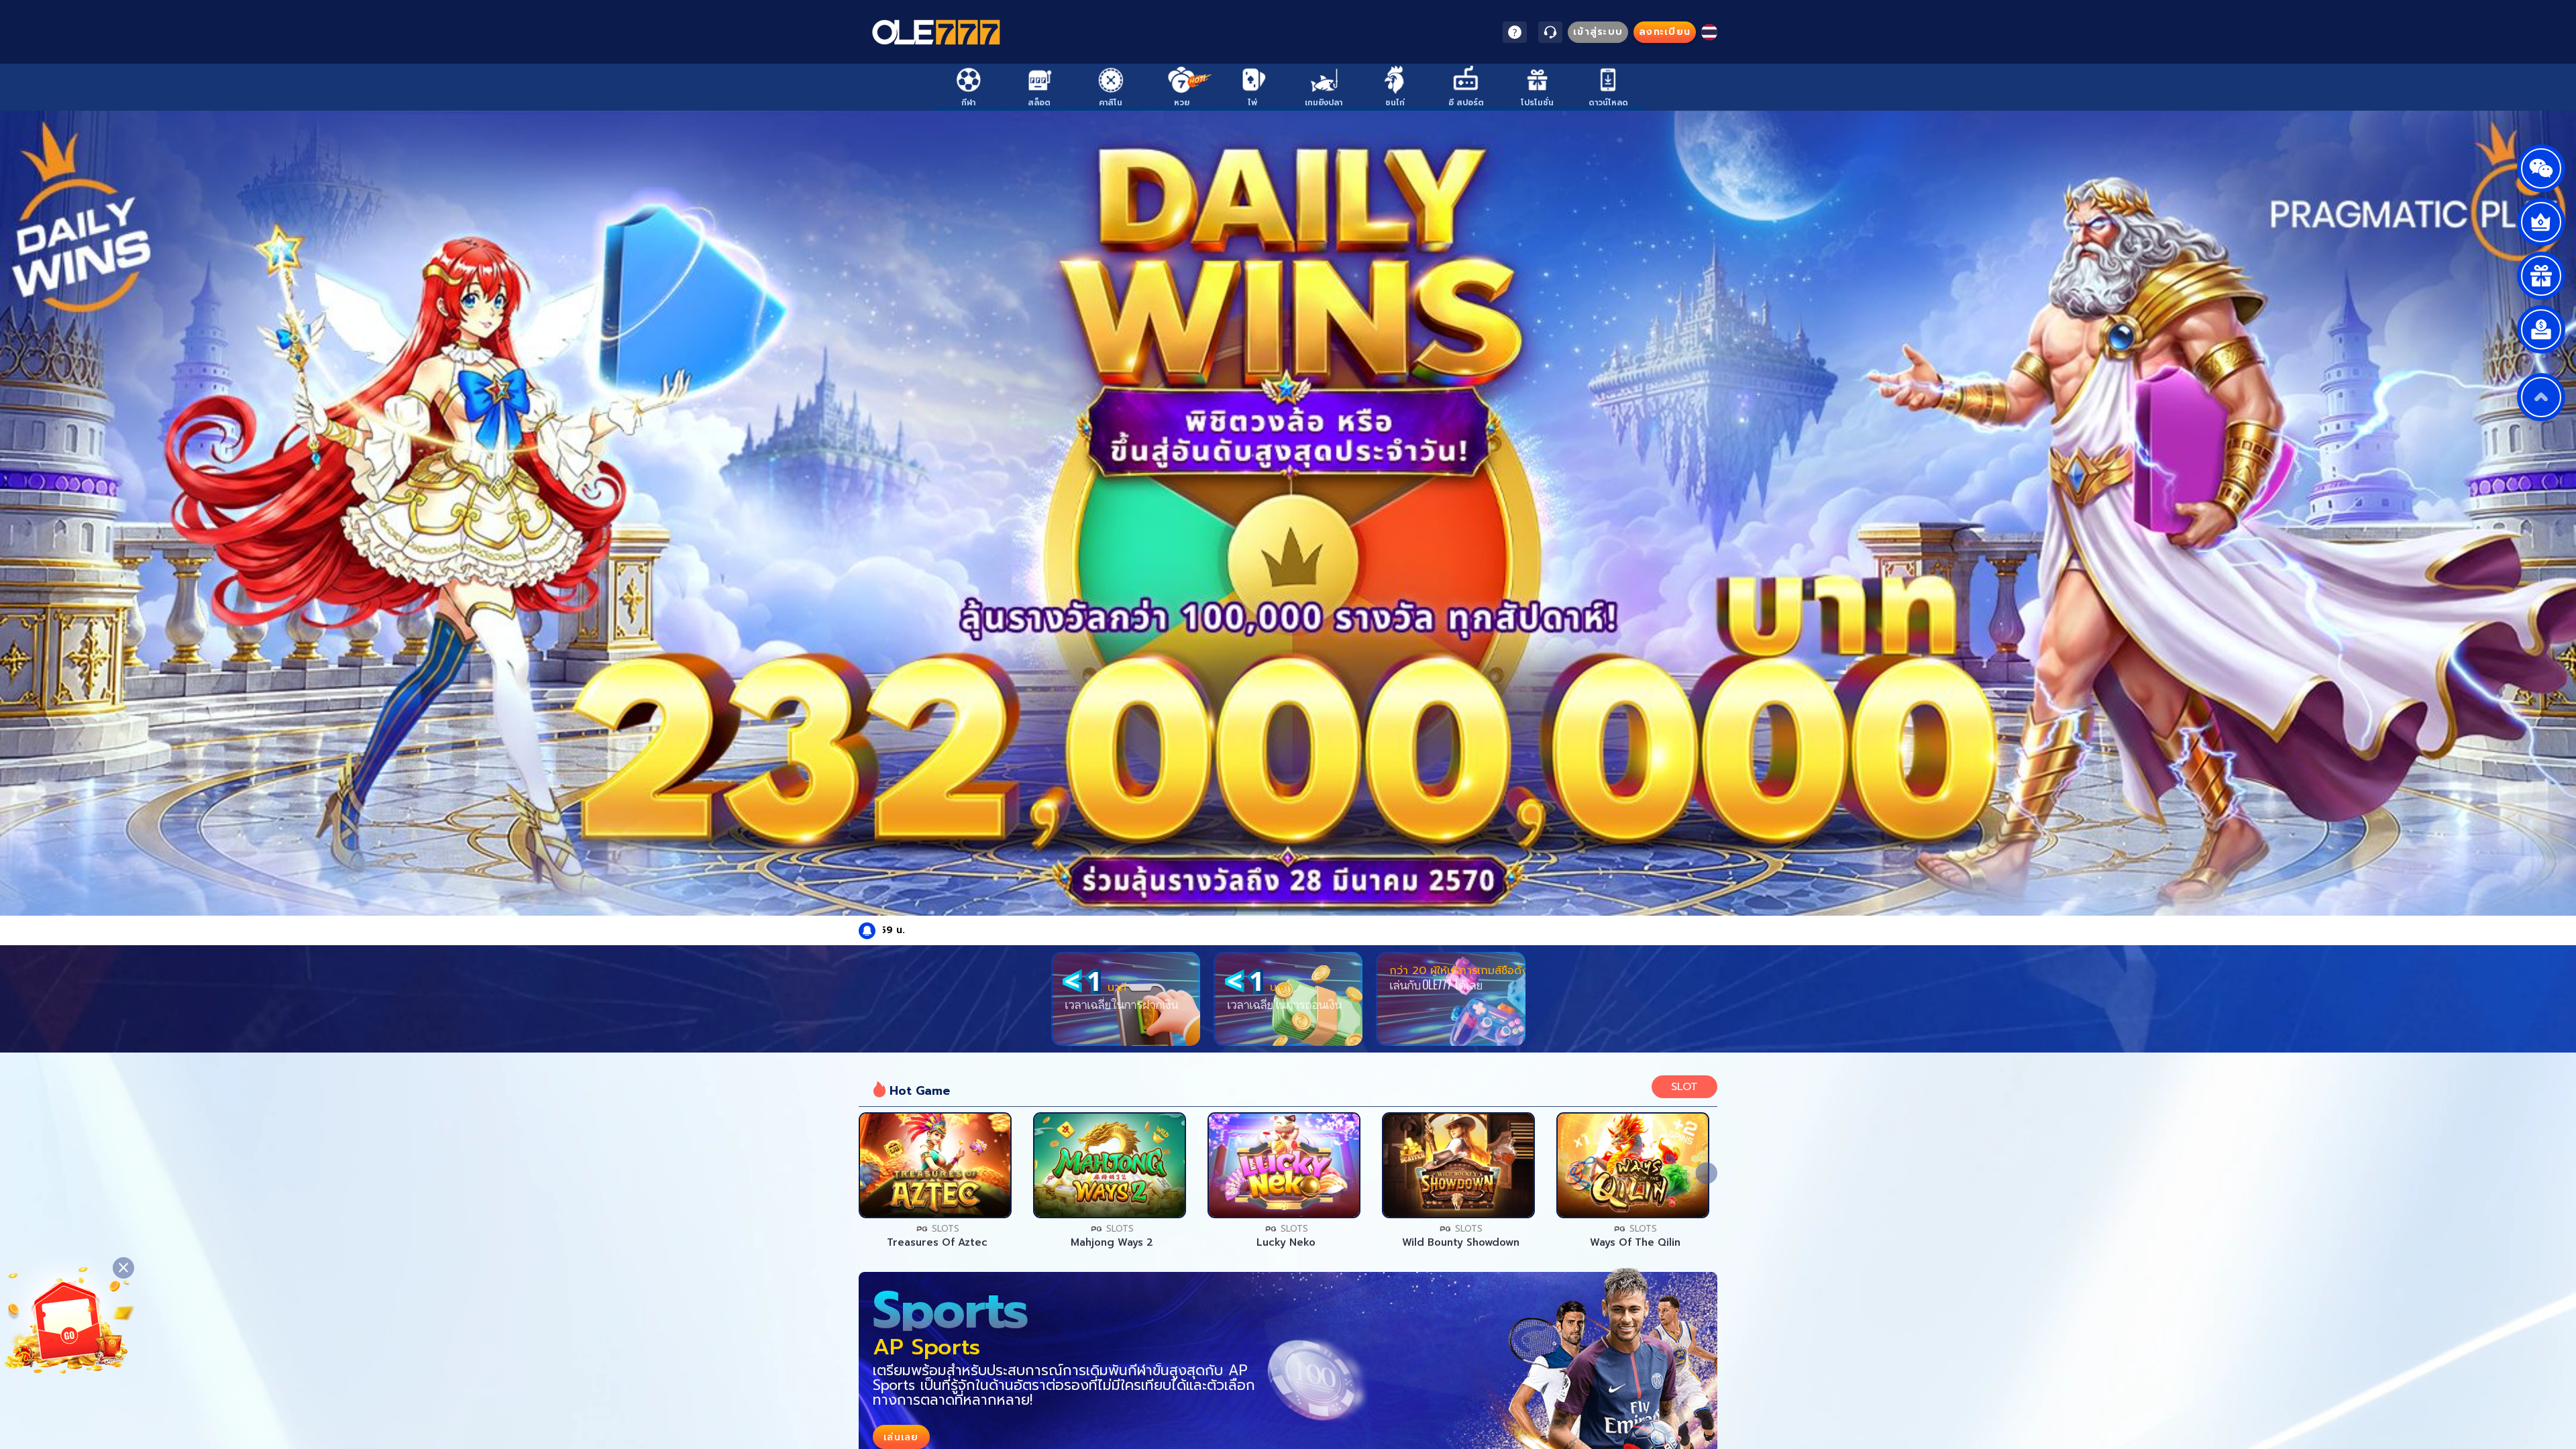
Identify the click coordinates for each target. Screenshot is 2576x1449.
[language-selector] (1709, 32)
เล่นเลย (935, 1165)
